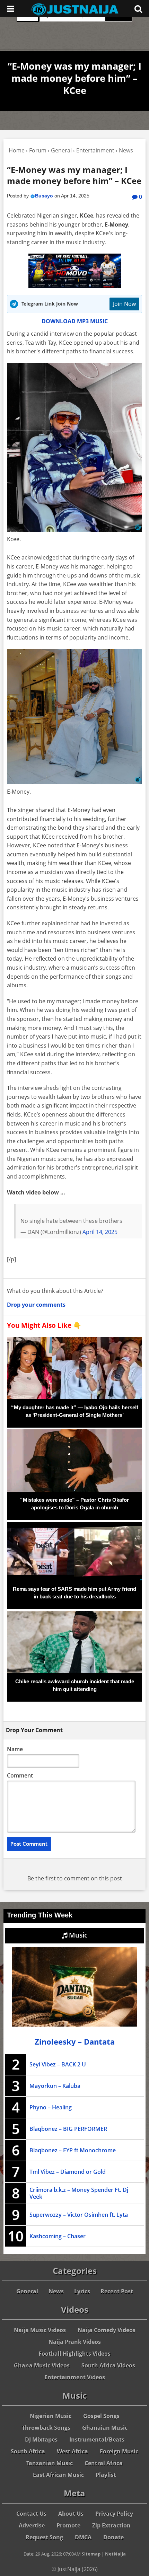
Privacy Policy (114, 2514)
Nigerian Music (51, 2416)
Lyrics (82, 2291)
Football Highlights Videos (74, 2354)
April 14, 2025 (100, 1232)
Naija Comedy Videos (107, 2330)
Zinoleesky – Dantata (75, 2042)
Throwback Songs (46, 2428)
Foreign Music (119, 2451)
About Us (71, 2514)
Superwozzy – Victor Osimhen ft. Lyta (79, 2215)
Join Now (124, 304)
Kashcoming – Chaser (58, 2236)
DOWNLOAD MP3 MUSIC (75, 321)
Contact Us (31, 2514)
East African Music (58, 2475)
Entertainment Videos (75, 2377)
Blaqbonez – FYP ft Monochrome (73, 2150)
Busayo (44, 196)
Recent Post (117, 2291)
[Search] (138, 9)
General (27, 2291)
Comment (20, 1775)
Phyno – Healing (51, 2107)
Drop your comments (36, 1305)
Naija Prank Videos (75, 2342)
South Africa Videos (108, 2365)
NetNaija (115, 2554)
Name (15, 1749)
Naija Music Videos (40, 2330)
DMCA (83, 2537)
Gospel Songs (101, 2416)
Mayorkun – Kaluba (55, 2086)
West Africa (72, 2451)
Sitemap (91, 2554)
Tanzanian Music (50, 2463)
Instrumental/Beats (97, 2440)
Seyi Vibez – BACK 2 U (58, 2064)
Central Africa (104, 2463)
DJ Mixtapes (41, 2440)
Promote (68, 2525)
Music (77, 1935)
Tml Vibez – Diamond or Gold (68, 2172)
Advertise (32, 2525)
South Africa (28, 2451)
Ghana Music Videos (42, 2365)
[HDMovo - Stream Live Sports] (75, 286)
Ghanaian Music (105, 2428)
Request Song (44, 2537)
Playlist (106, 2475)
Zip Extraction (111, 2525)
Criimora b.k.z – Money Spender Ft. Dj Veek (79, 2193)
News (56, 2291)
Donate (113, 2537)
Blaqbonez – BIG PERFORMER (68, 2129)
